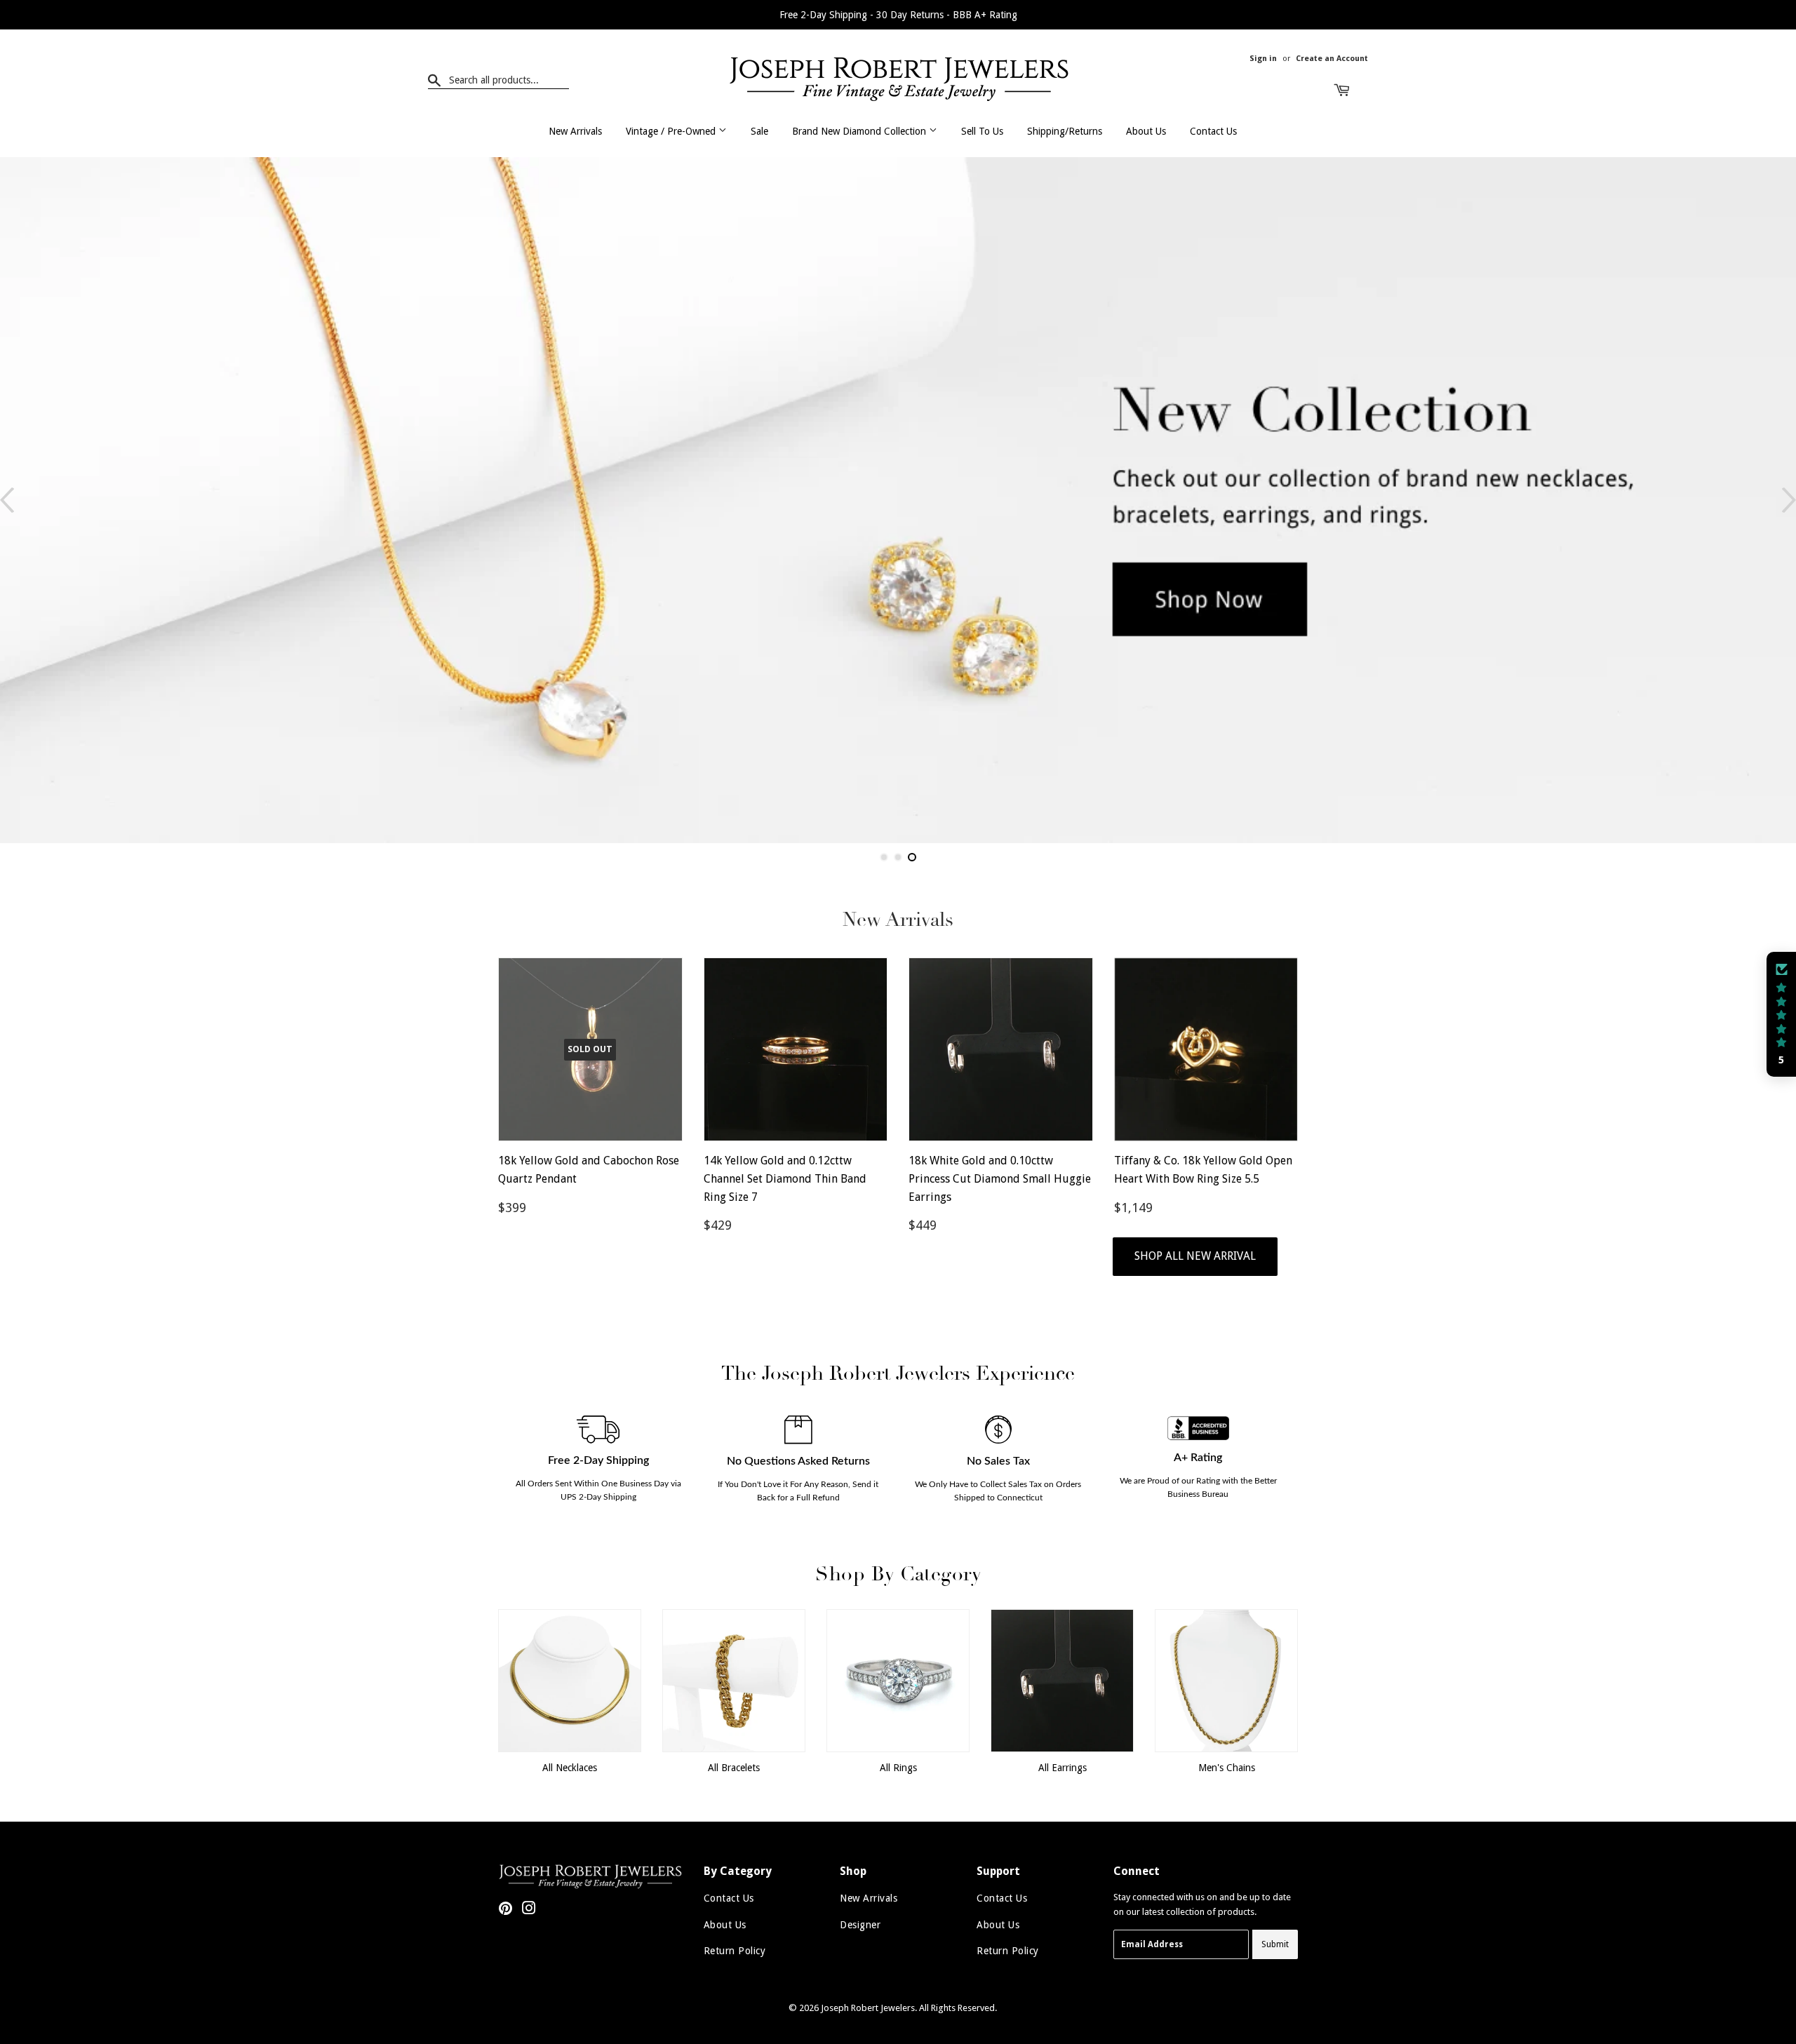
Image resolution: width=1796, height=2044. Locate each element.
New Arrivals (575, 131)
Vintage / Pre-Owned (672, 131)
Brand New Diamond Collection (860, 131)
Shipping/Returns (1065, 131)
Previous (7, 500)
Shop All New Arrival (1195, 1256)
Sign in (1263, 59)
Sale (759, 131)
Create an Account (1332, 59)
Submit (1275, 1944)
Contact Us (1213, 131)
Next (1789, 500)
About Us (1146, 131)
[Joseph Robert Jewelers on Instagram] (529, 1910)
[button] (1781, 1014)
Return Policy (735, 1951)
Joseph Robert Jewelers (868, 2008)
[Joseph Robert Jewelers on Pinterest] (505, 1910)
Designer (860, 1925)
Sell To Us (982, 131)
